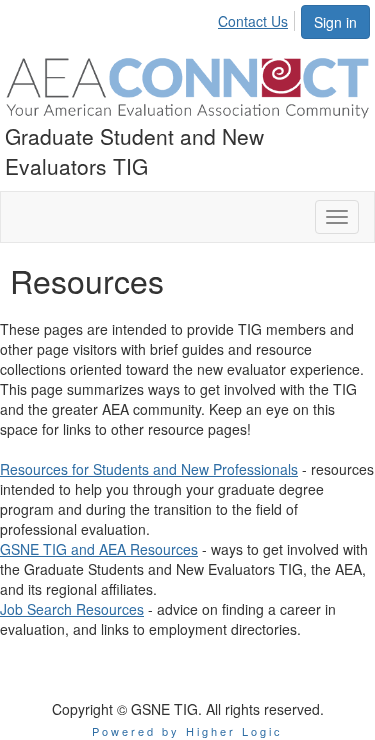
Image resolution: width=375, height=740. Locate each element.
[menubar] (258, 18)
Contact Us (253, 21)
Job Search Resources (72, 609)
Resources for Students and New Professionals (149, 469)
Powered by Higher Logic (187, 731)
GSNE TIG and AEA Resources (99, 549)
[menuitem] (258, 18)
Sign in (335, 22)
